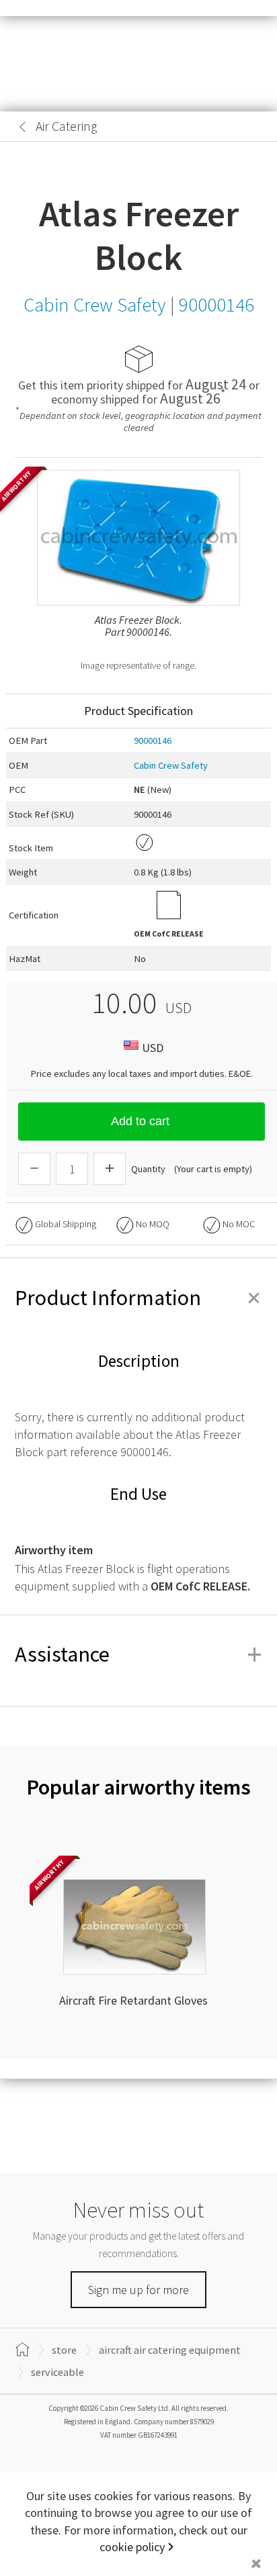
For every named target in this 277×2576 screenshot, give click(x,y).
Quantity (148, 1169)
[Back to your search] (23, 127)
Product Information (138, 1298)
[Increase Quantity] (110, 1169)
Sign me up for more (138, 2290)
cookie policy (132, 2547)
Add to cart (140, 1121)
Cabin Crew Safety (171, 765)
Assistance (138, 1654)
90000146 (153, 741)
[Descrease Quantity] (34, 1169)
